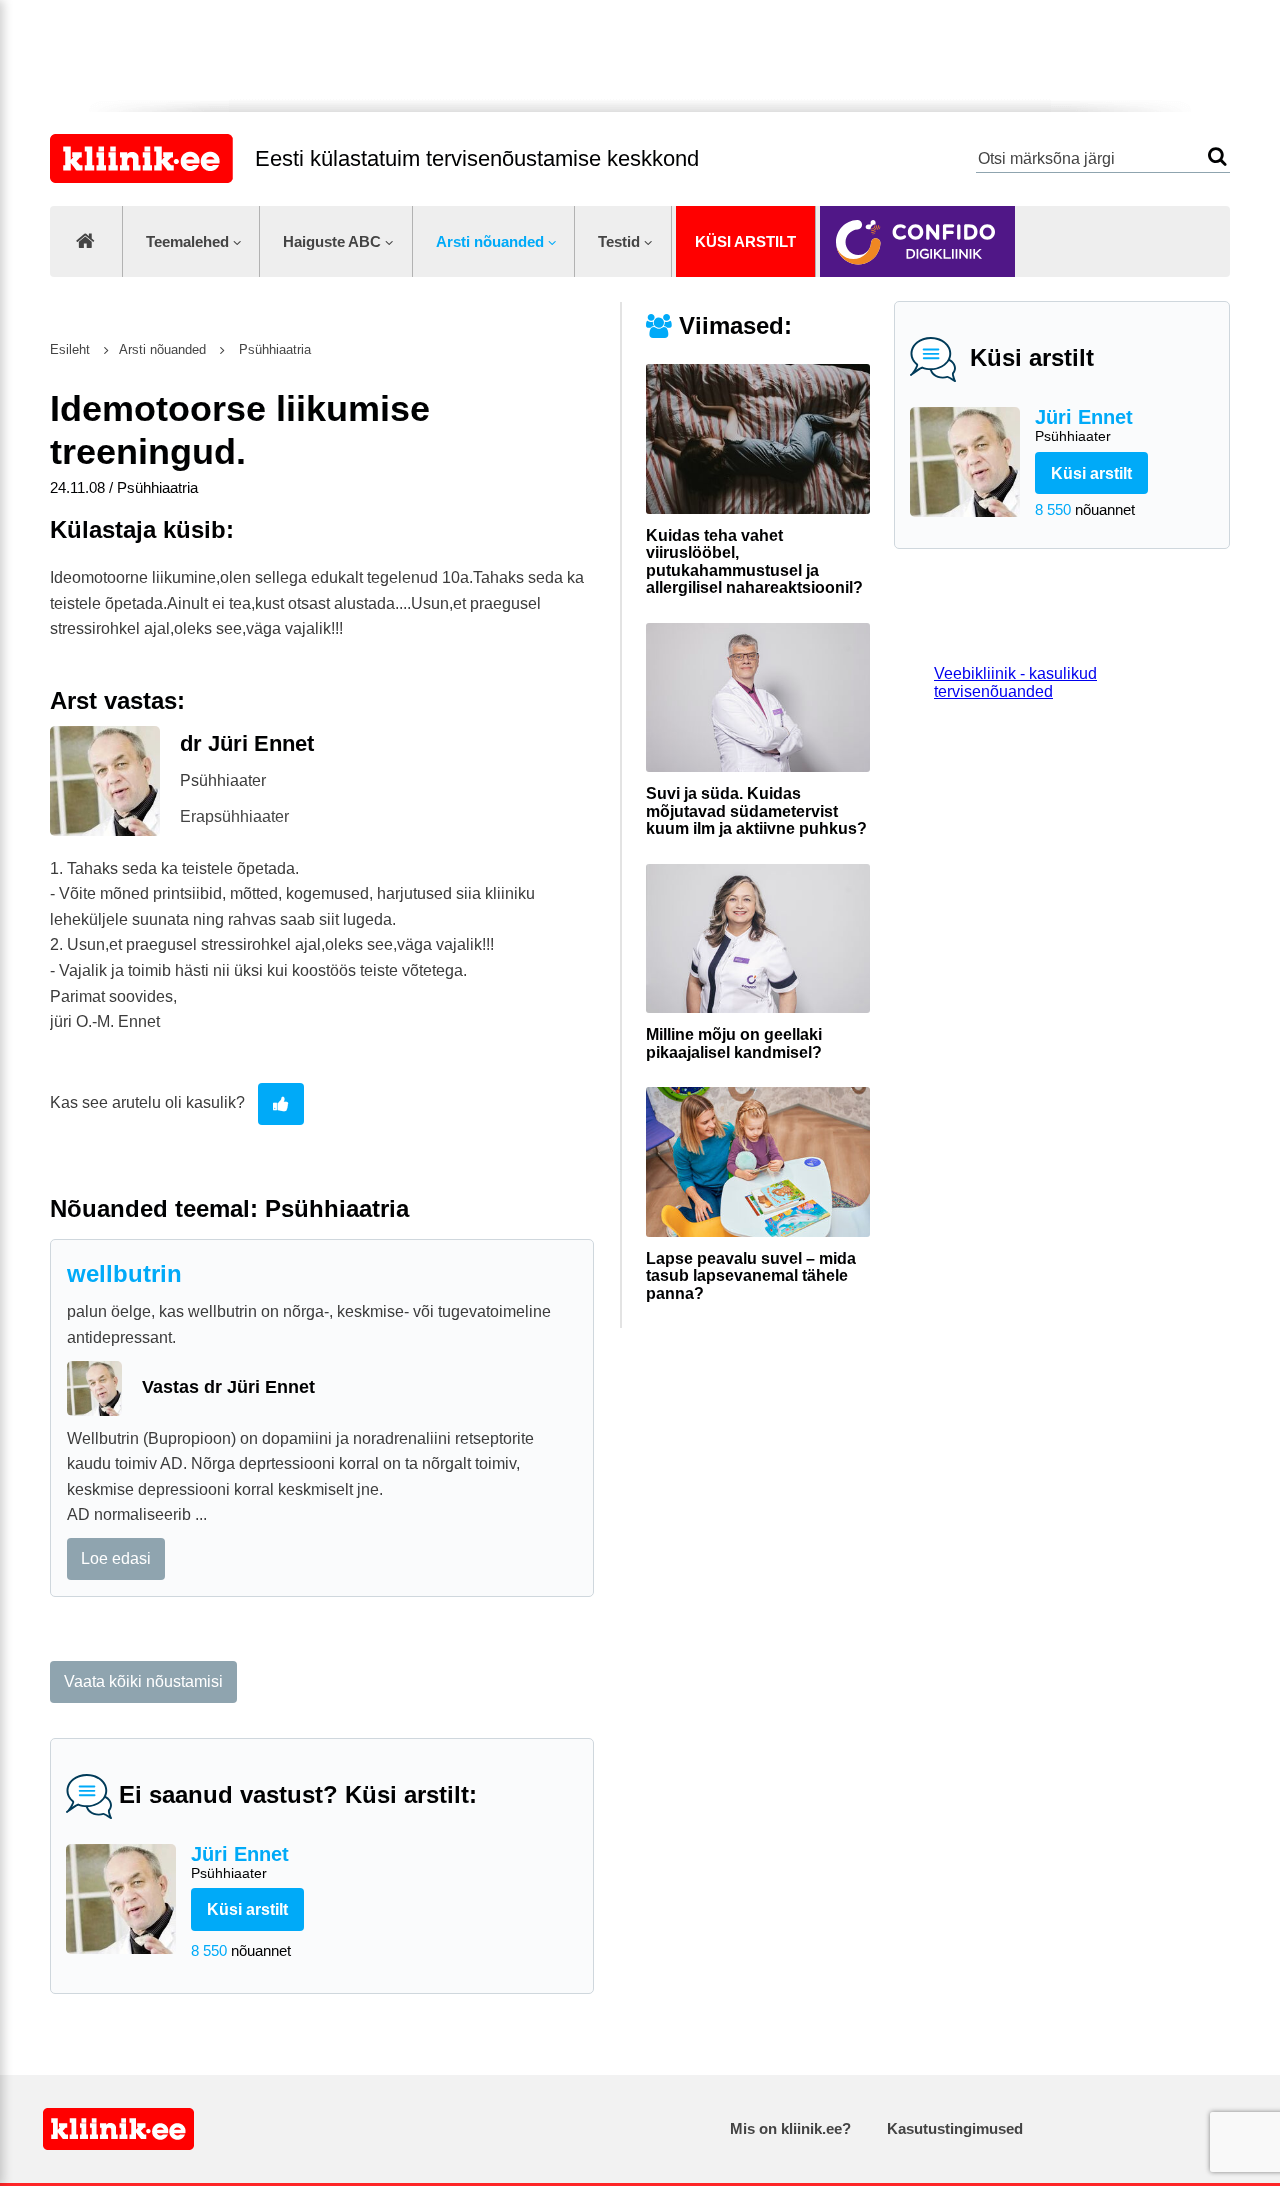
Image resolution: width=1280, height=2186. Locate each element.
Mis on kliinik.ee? (790, 2128)
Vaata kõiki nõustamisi (143, 1681)
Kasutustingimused (955, 2128)
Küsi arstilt (745, 241)
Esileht (70, 349)
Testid (619, 241)
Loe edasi (116, 1558)
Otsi (1217, 156)
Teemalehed (187, 241)
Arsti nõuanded (490, 241)
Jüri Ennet (1084, 425)
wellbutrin (124, 1273)
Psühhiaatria (273, 349)
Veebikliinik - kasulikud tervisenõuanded (1015, 682)
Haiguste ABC (332, 241)
